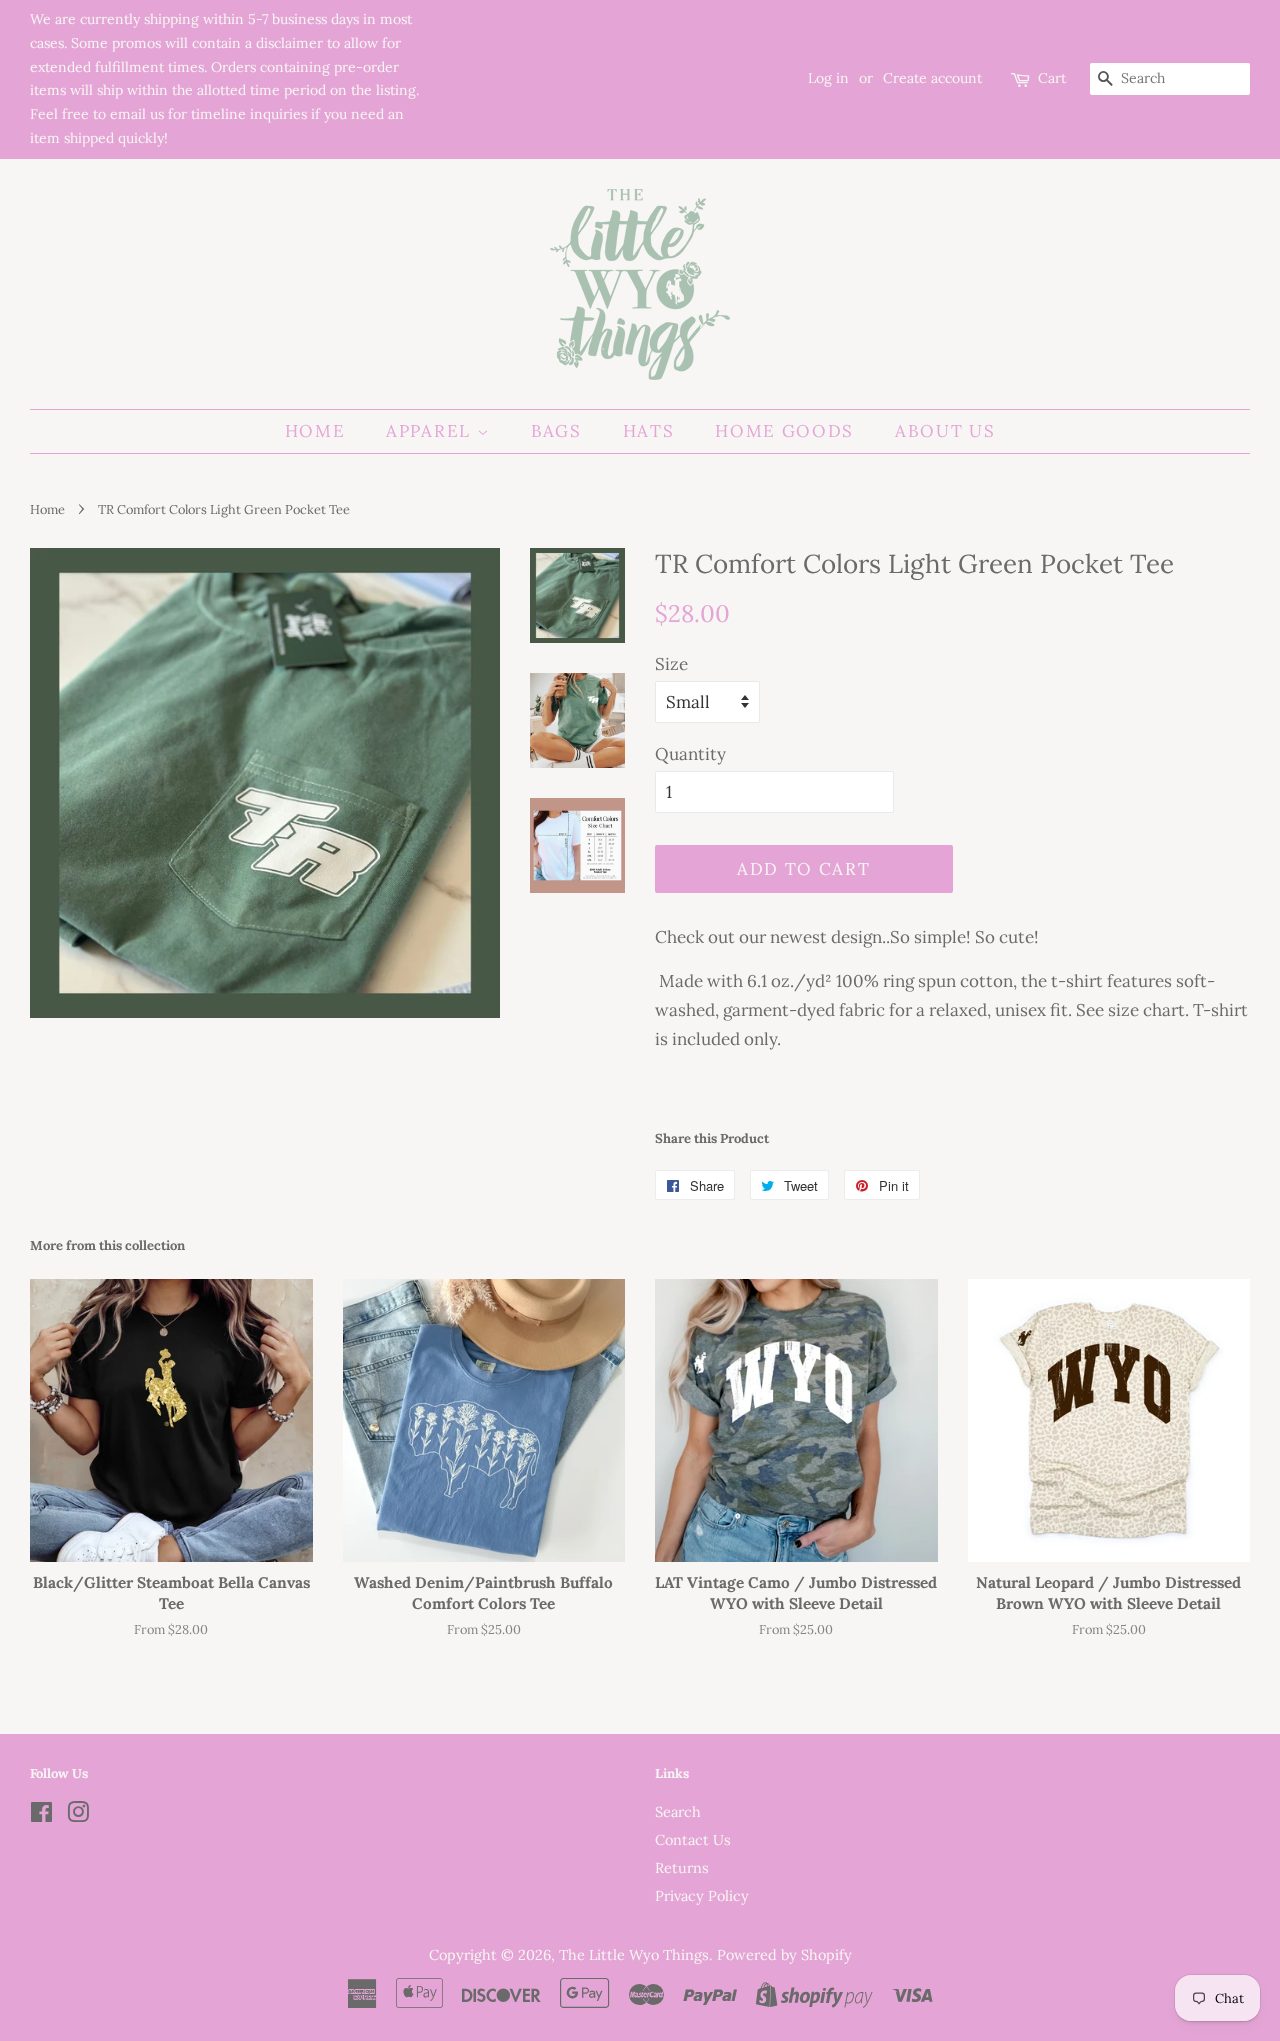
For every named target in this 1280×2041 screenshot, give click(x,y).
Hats (649, 431)
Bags (556, 431)
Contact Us (693, 1839)
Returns (682, 1867)
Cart (1052, 78)
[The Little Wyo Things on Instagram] (78, 1815)
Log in (828, 78)
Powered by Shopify (784, 1954)
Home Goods (784, 431)
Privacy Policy (702, 1895)
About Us (945, 431)
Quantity (690, 754)
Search (678, 1811)
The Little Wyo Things (634, 1954)
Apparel (431, 431)
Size (671, 664)
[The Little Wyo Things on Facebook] (41, 1815)
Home (315, 431)
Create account (932, 78)
